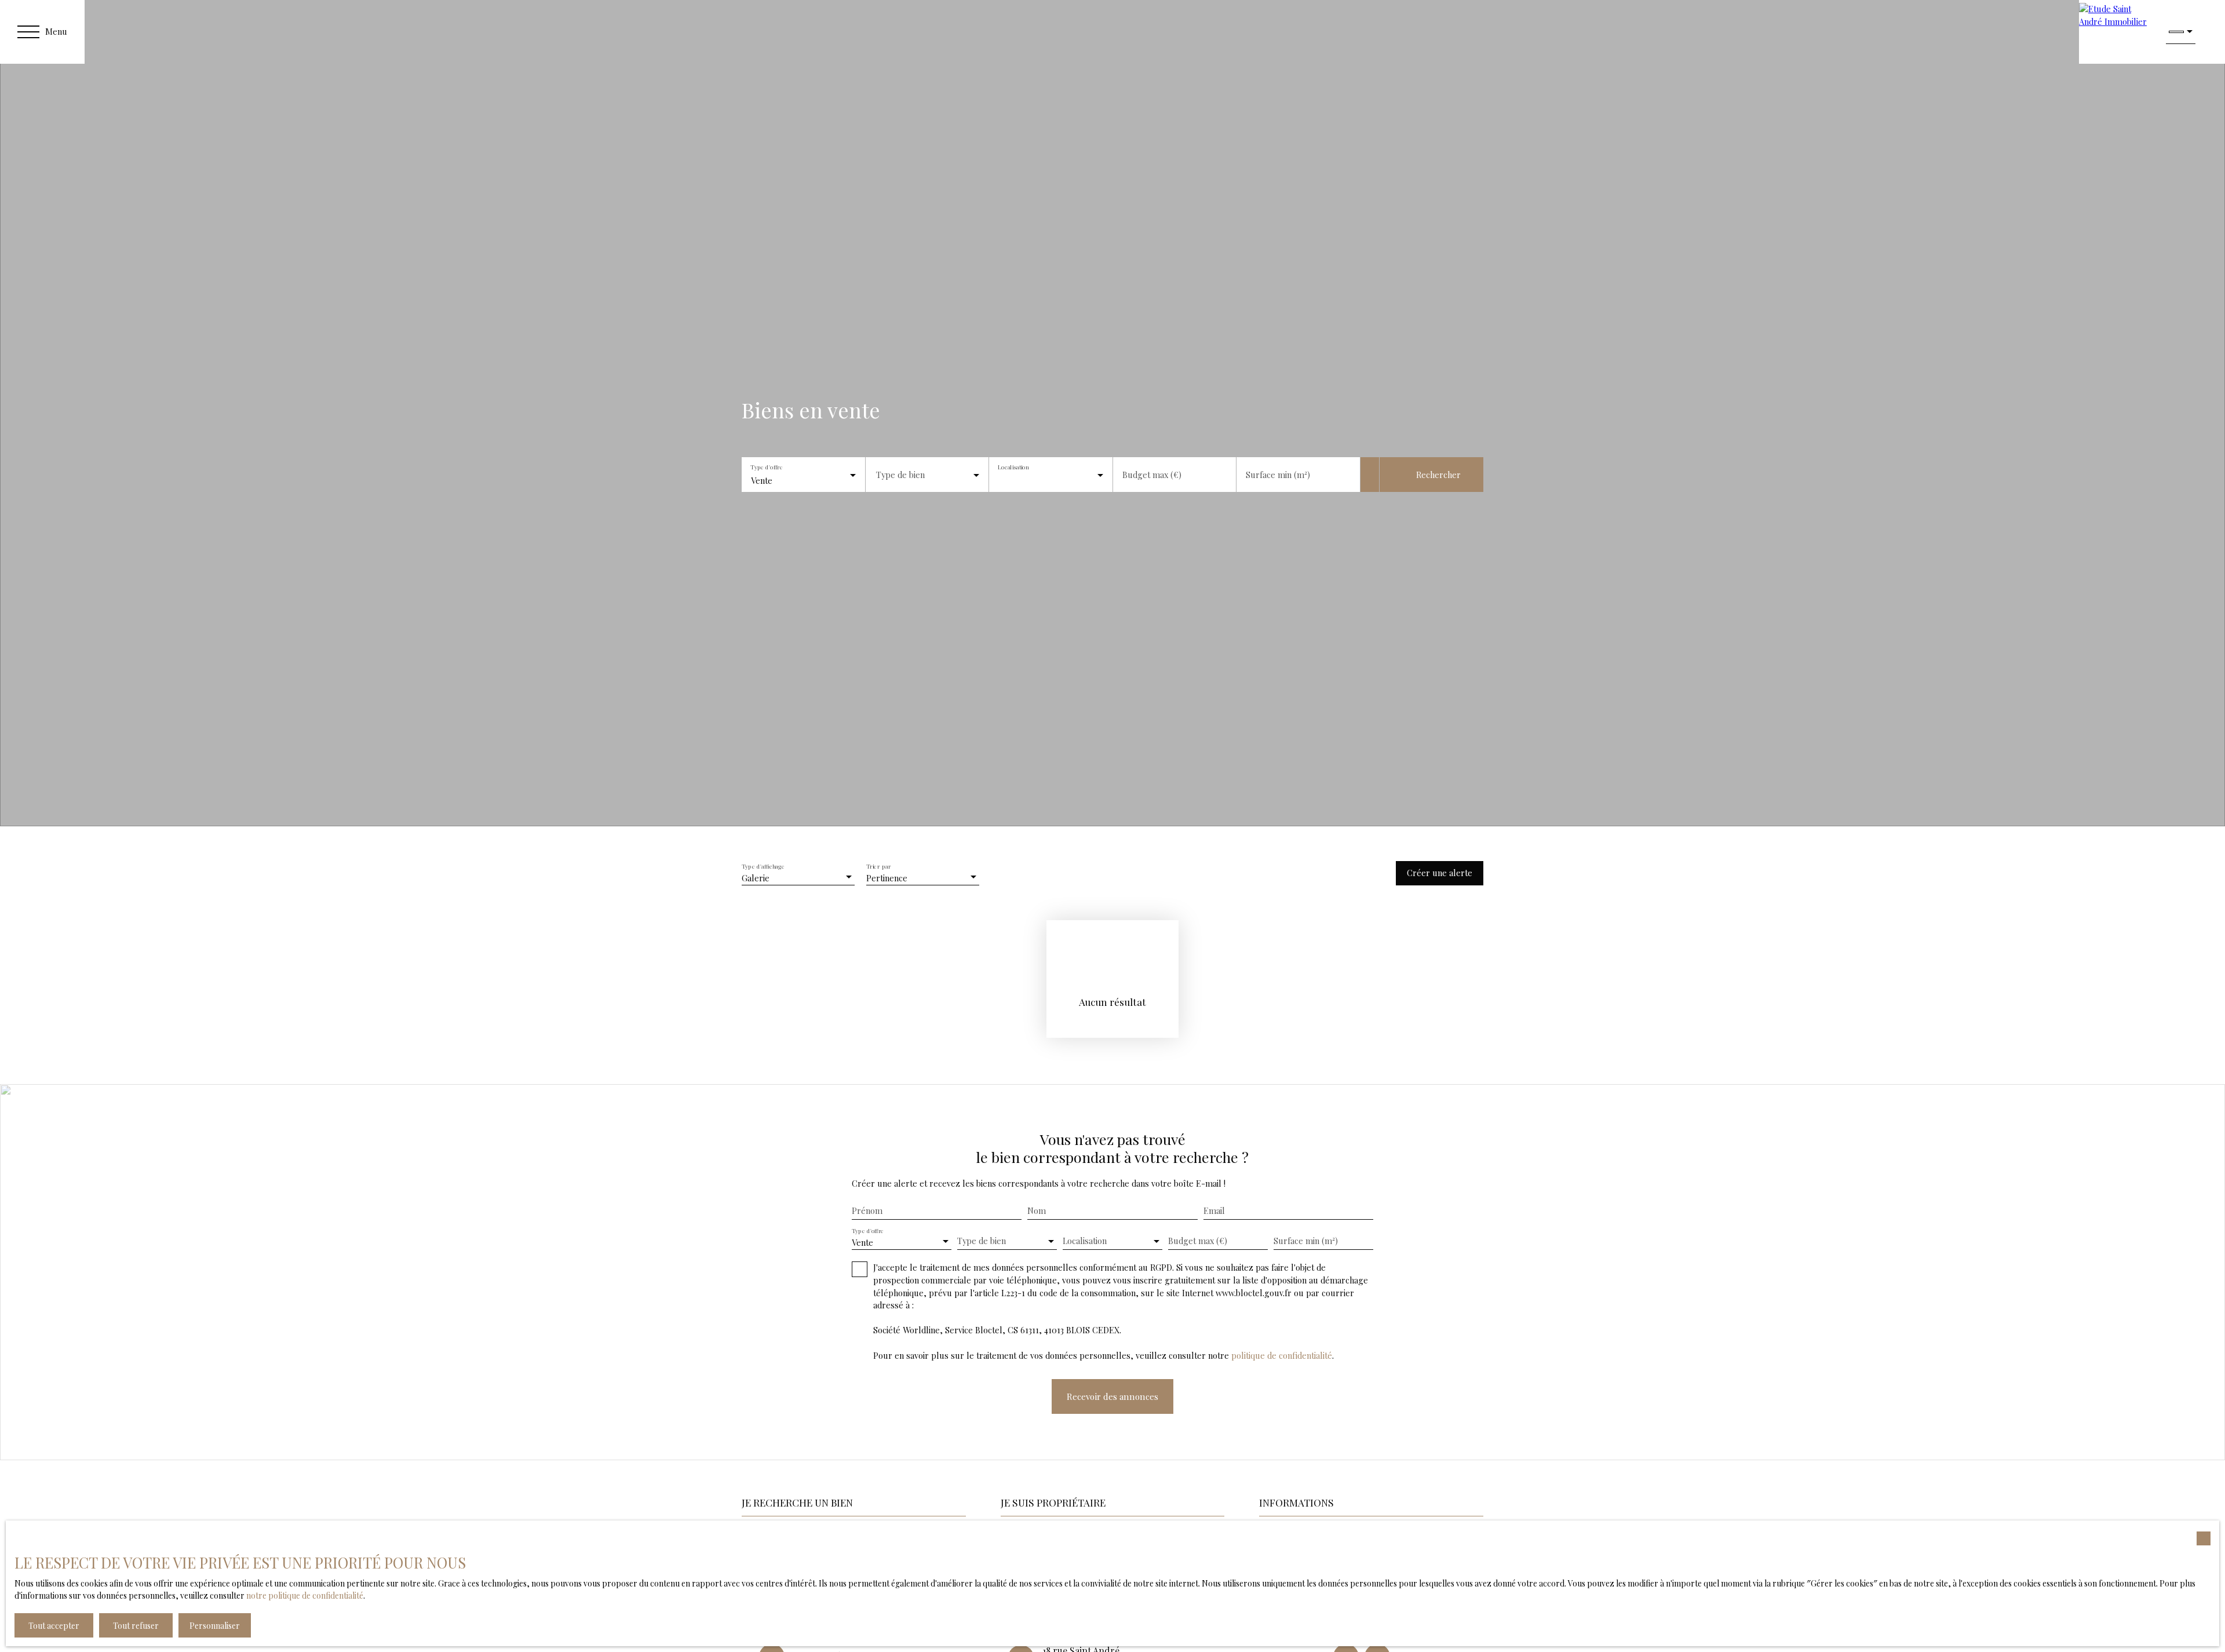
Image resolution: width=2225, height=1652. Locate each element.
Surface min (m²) (1278, 475)
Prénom (867, 1210)
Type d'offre (767, 467)
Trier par (879, 866)
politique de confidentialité (1282, 1355)
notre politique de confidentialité (305, 1596)
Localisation (1013, 467)
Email (1214, 1210)
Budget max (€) (1152, 475)
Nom (1037, 1210)
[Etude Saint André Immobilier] (2117, 32)
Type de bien (900, 475)
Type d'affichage (763, 866)
